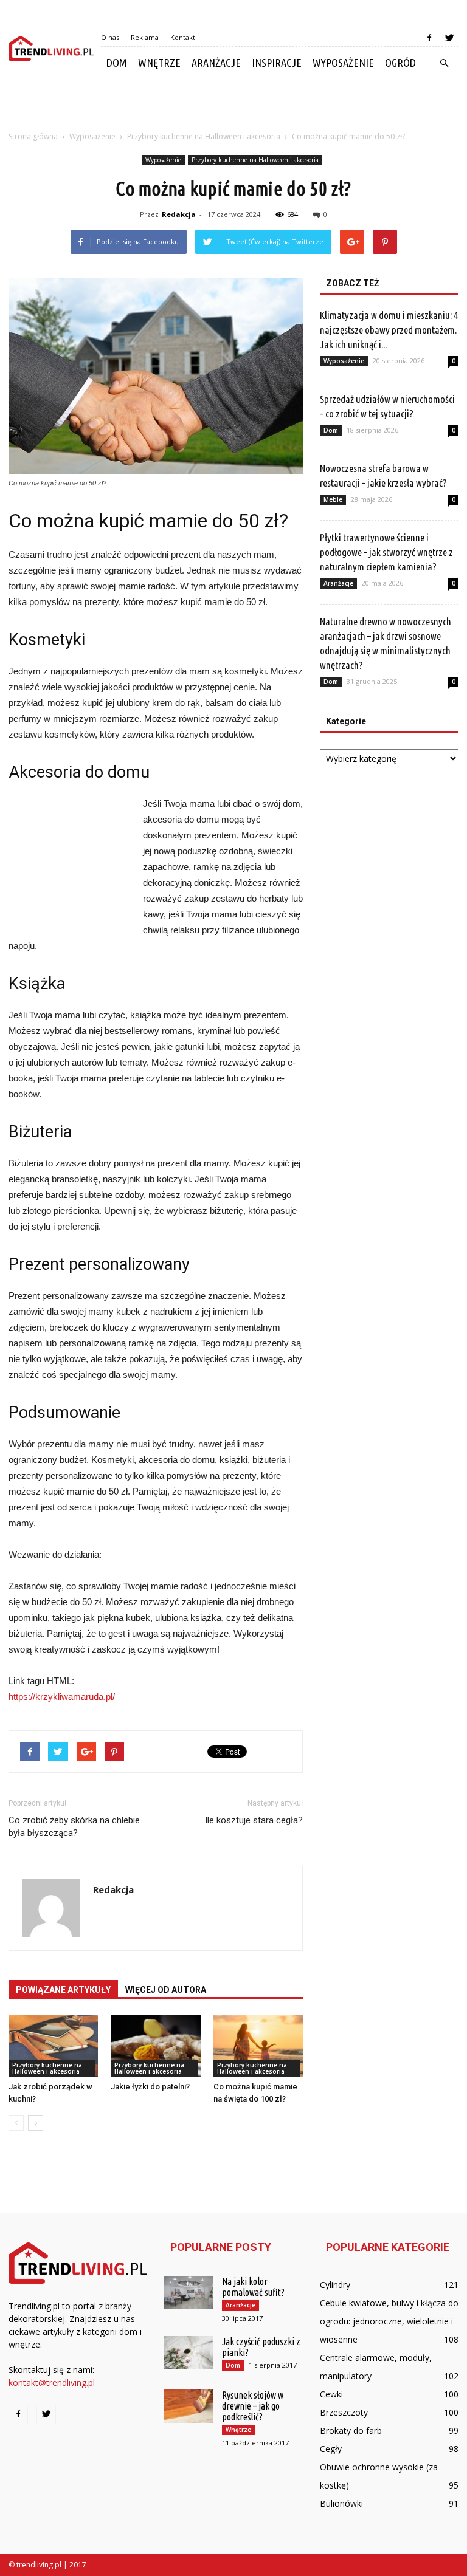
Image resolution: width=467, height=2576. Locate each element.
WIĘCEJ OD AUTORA (166, 1990)
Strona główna (33, 136)
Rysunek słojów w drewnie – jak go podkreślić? (253, 2406)
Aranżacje (216, 63)
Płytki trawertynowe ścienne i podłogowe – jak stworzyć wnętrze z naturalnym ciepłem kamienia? (386, 552)
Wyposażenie (343, 63)
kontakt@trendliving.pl (52, 2382)
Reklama (145, 37)
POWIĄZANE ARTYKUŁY (63, 1990)
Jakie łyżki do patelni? (150, 2087)
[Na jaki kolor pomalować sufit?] (189, 2293)
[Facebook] (429, 38)
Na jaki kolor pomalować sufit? (253, 2287)
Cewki (331, 2394)
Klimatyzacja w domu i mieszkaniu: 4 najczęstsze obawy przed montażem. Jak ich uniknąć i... (389, 330)
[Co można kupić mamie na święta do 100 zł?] (258, 2046)
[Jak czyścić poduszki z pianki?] (189, 2353)
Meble (333, 499)
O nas (110, 37)
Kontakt (183, 37)
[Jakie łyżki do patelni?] (155, 2046)
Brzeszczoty (344, 2412)
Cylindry (335, 2285)
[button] (444, 63)
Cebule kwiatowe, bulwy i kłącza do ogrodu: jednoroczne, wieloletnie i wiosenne (389, 2321)
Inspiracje (277, 63)
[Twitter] (449, 38)
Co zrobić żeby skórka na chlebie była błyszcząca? (74, 1827)
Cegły (331, 2449)
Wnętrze (159, 63)
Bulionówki (341, 2503)
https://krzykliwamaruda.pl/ (62, 1697)
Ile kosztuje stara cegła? (254, 1820)
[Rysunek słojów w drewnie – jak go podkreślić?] (189, 2406)
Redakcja (179, 214)
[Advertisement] (233, 106)
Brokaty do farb (351, 2430)
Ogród (400, 63)
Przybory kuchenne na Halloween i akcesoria (255, 160)
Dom (117, 63)
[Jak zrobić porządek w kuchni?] (53, 2046)
